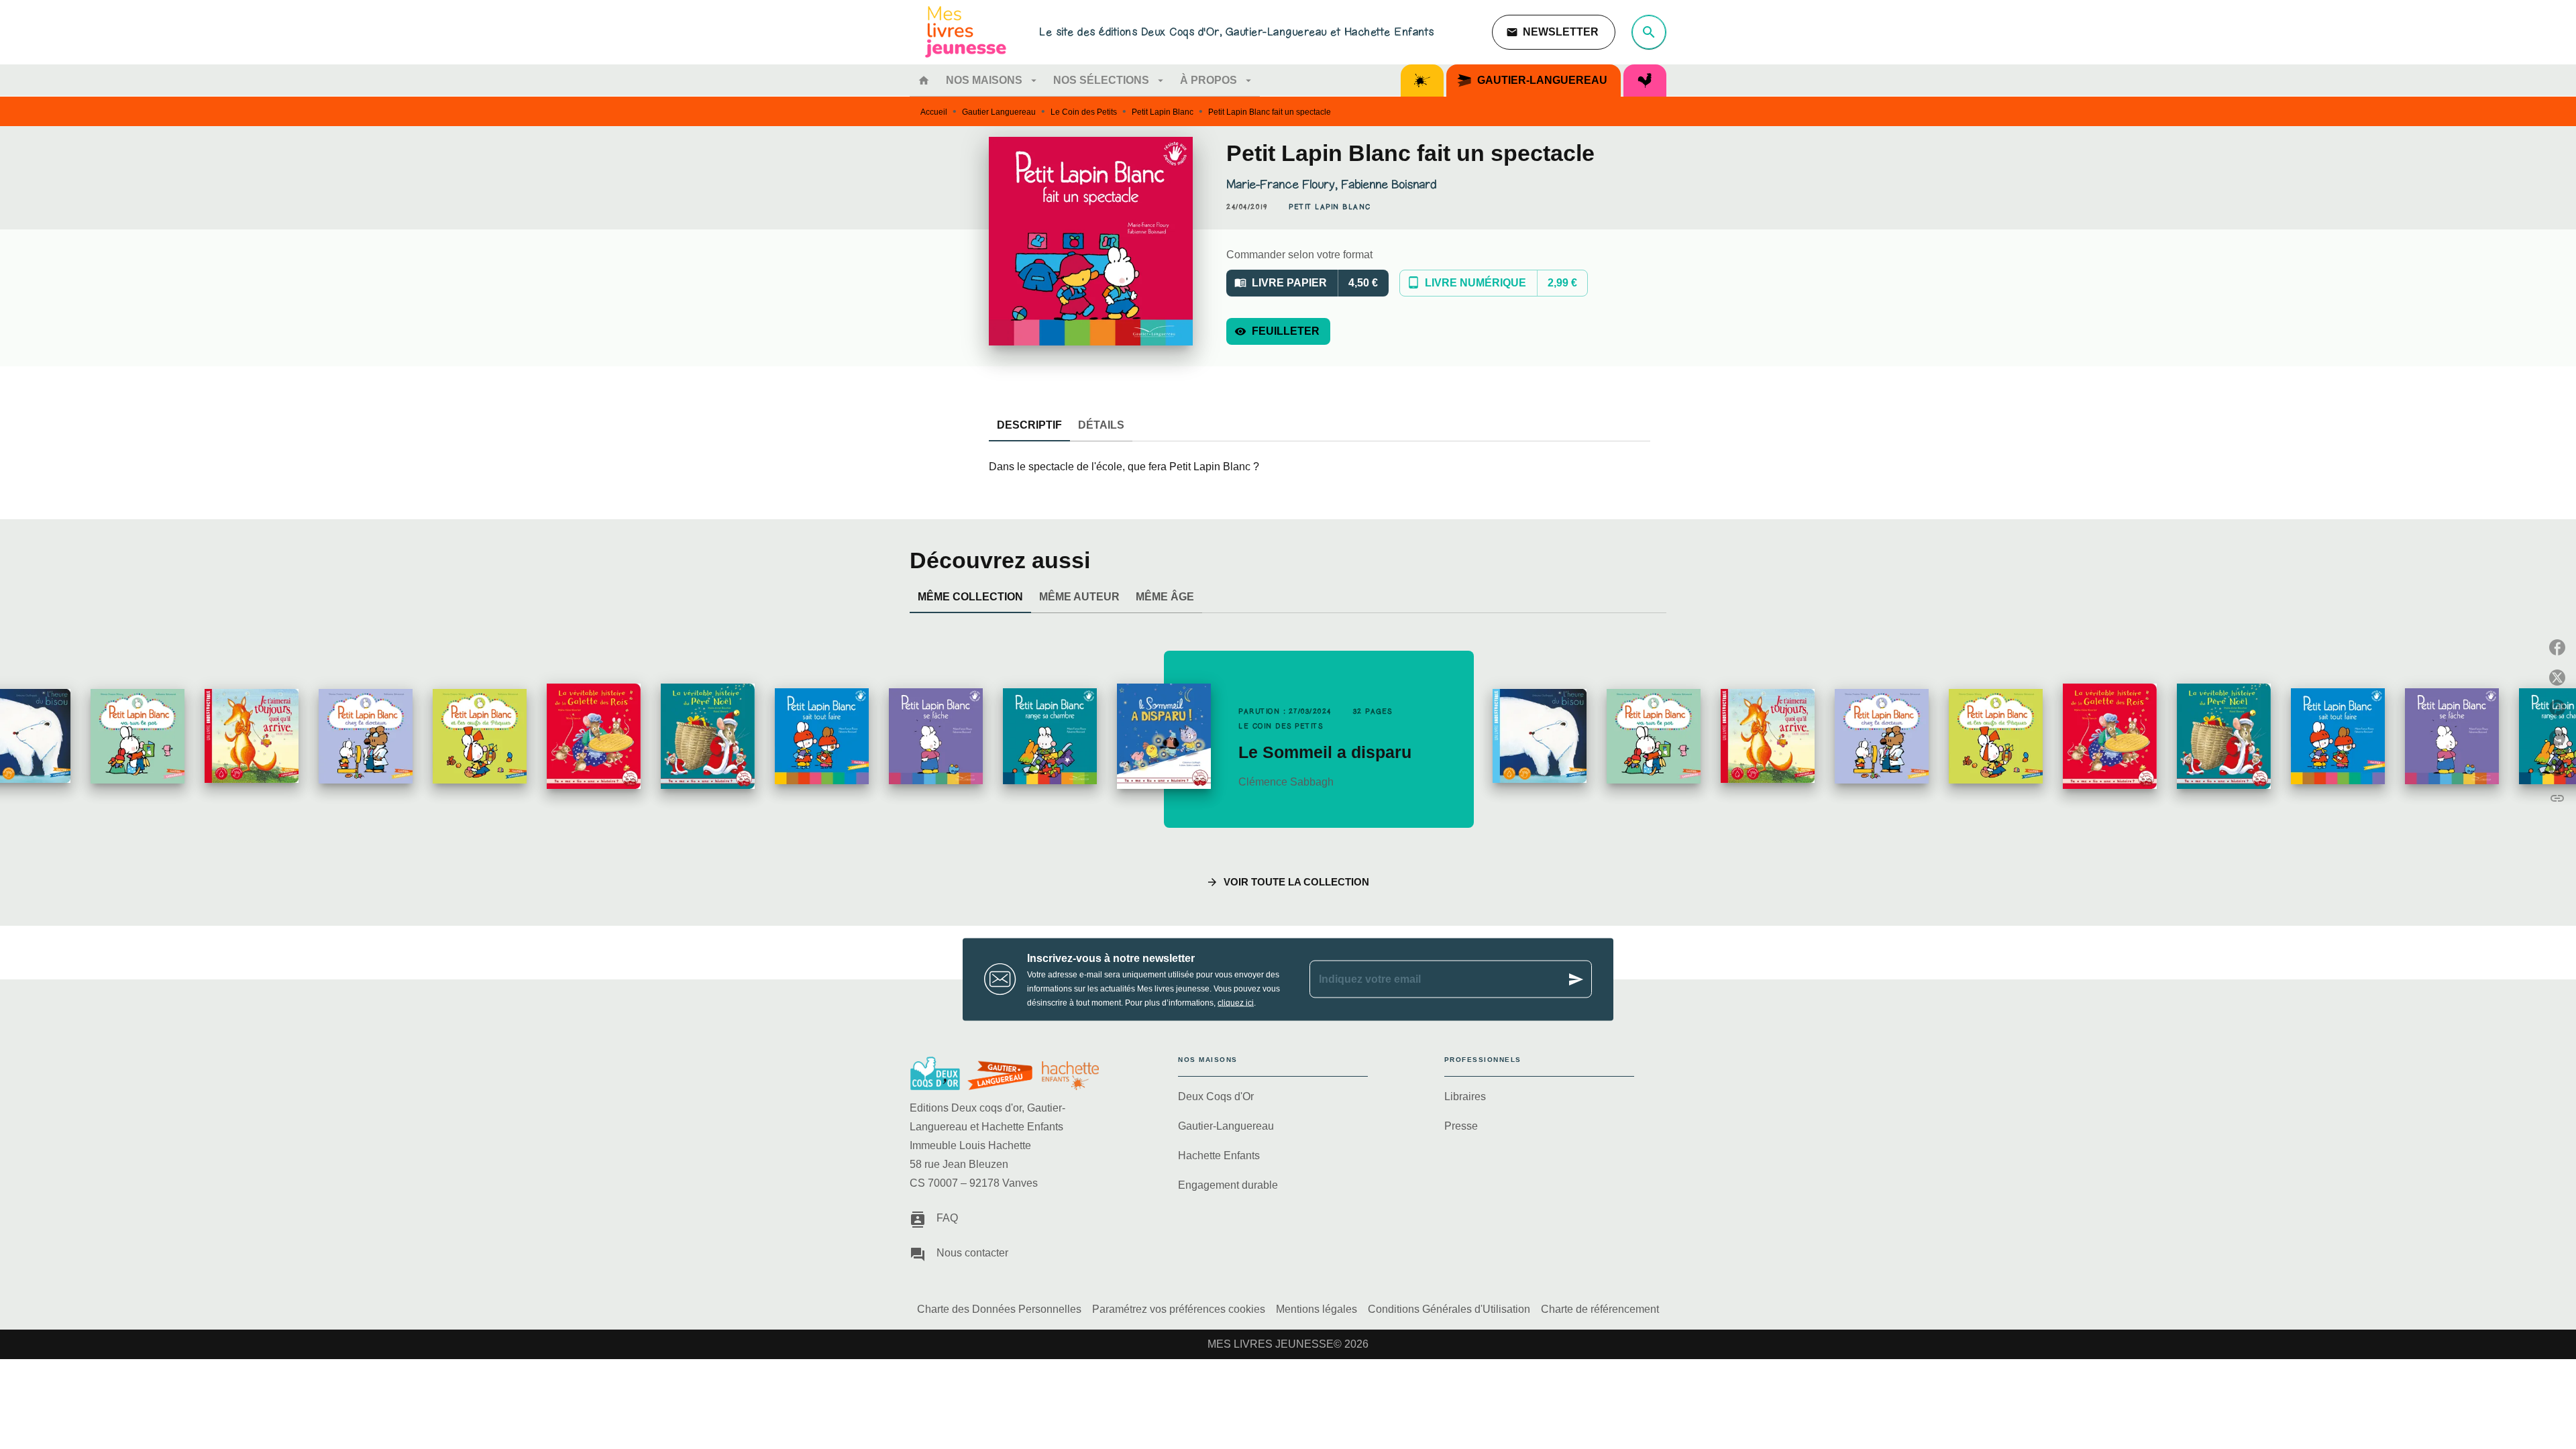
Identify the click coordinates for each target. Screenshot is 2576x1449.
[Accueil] (966, 32)
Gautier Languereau (999, 112)
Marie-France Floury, (1284, 184)
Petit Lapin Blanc (1163, 112)
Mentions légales (1317, 1309)
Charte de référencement (1600, 1309)
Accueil (934, 112)
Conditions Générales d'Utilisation (1449, 1309)
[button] (1554, 32)
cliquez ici (1236, 1002)
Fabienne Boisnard (1389, 184)
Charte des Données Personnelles (999, 1309)
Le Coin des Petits (1084, 112)
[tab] (924, 80)
